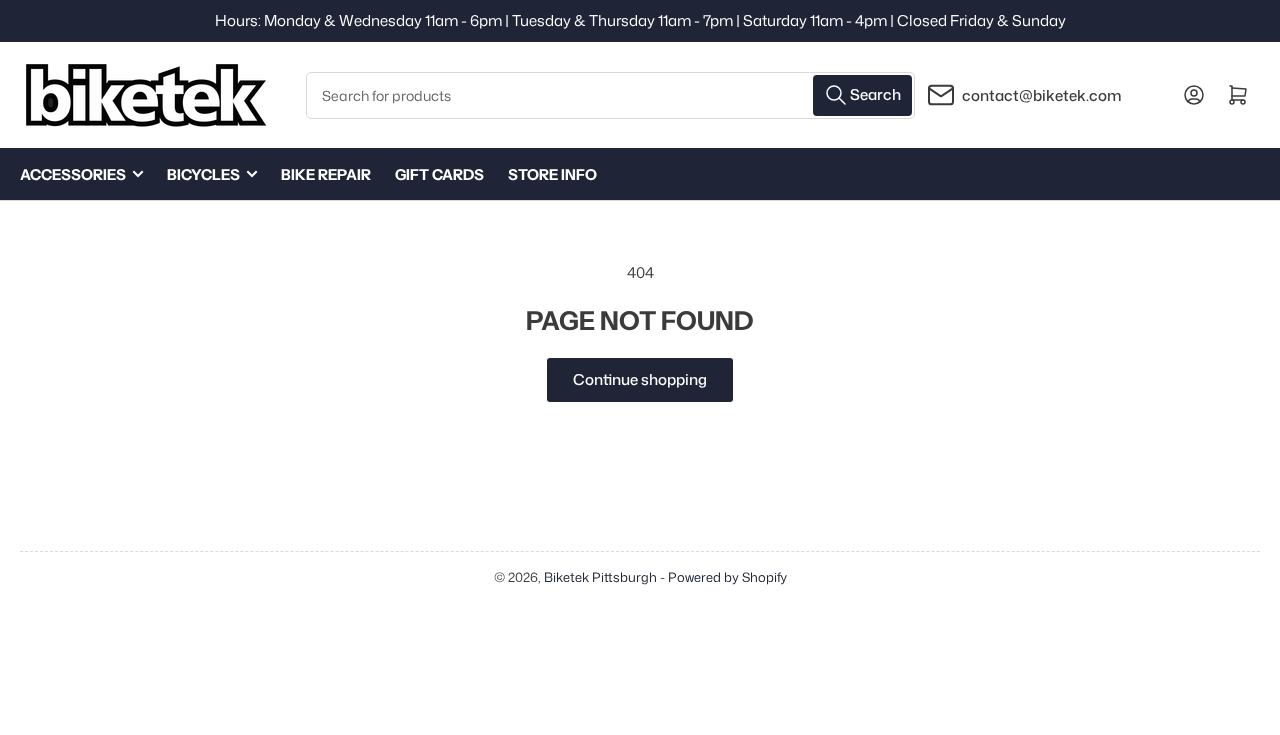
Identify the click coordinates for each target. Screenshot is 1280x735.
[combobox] (610, 95)
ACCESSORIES (73, 174)
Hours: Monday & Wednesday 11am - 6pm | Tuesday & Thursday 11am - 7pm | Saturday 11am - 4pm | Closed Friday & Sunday (640, 20)
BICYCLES (203, 174)
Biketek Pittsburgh (600, 577)
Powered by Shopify (727, 577)
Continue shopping (640, 379)
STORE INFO (552, 174)
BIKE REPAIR (326, 174)
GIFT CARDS (439, 174)
